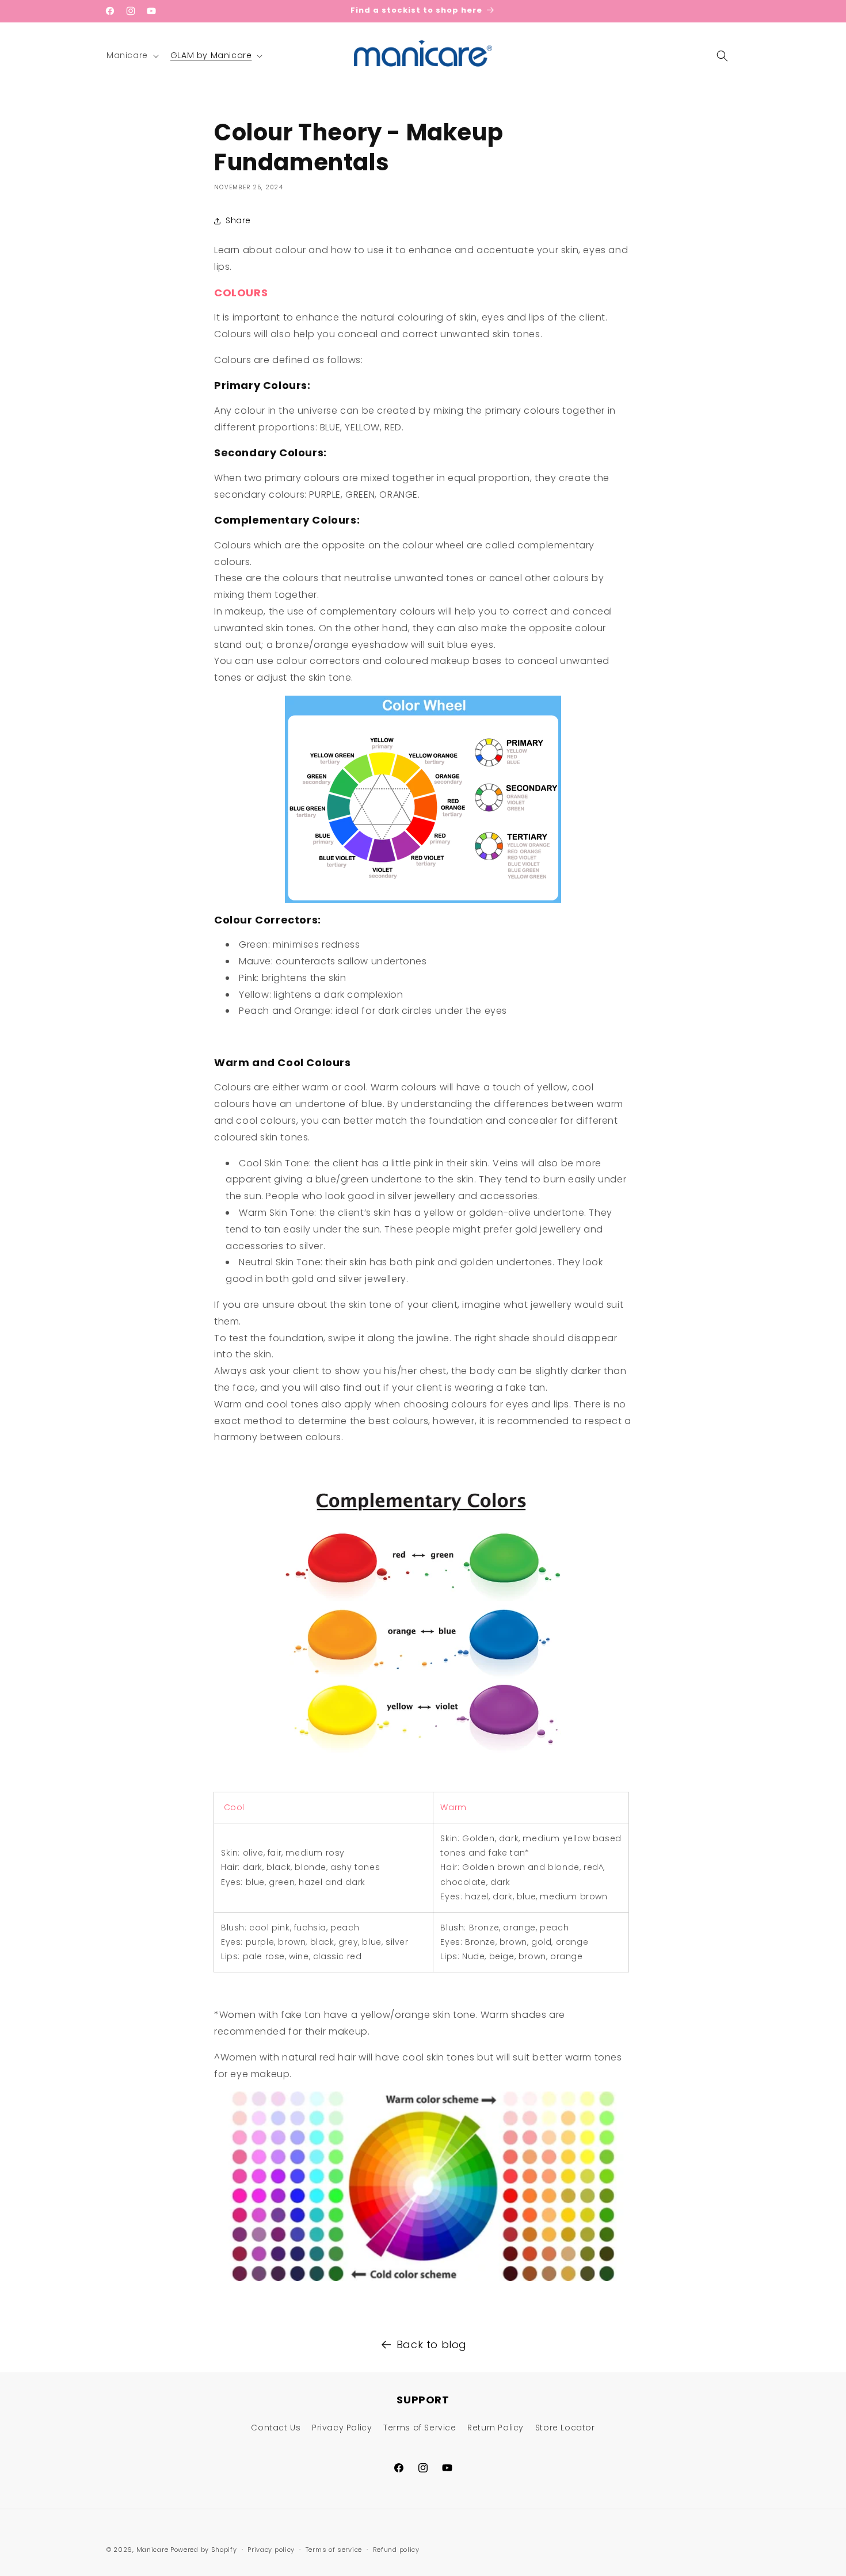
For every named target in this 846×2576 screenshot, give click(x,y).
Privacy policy (271, 2549)
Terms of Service (420, 2428)
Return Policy (496, 2428)
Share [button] (238, 221)
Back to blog (432, 2344)
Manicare (153, 2550)
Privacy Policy (342, 2428)
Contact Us (276, 2428)
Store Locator (565, 2428)
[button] (132, 55)
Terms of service (334, 2549)
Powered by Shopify (204, 2550)
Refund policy (396, 2549)
